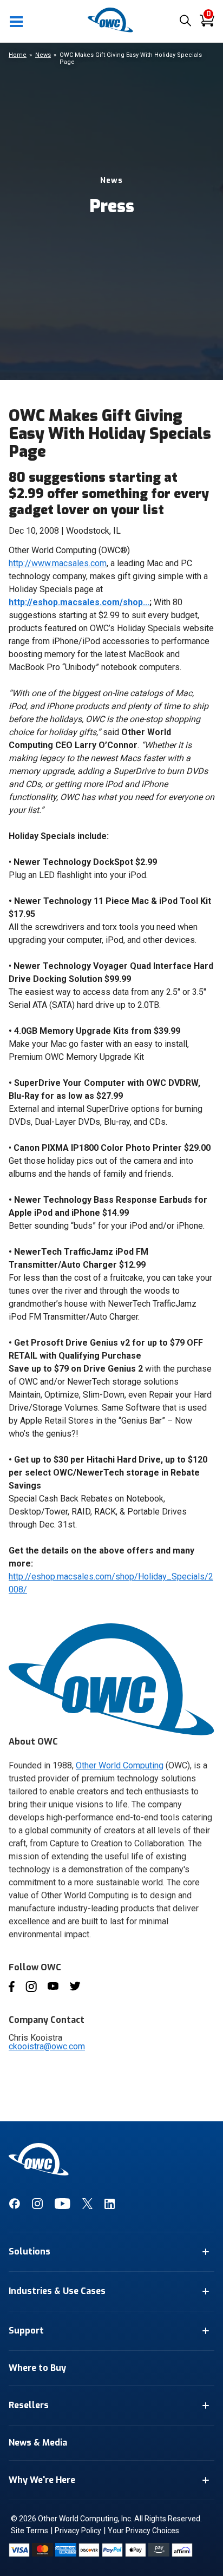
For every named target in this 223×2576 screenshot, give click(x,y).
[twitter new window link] (87, 2206)
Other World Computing (120, 1765)
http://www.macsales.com (58, 563)
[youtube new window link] (63, 2206)
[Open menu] (17, 21)
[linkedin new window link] (110, 2206)
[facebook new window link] (14, 2206)
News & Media (38, 2443)
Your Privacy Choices (143, 2531)
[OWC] (111, 31)
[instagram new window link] (37, 2206)
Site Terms (29, 2531)
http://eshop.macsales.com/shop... (79, 602)
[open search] (185, 21)
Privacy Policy (78, 2531)
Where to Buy (37, 2368)
